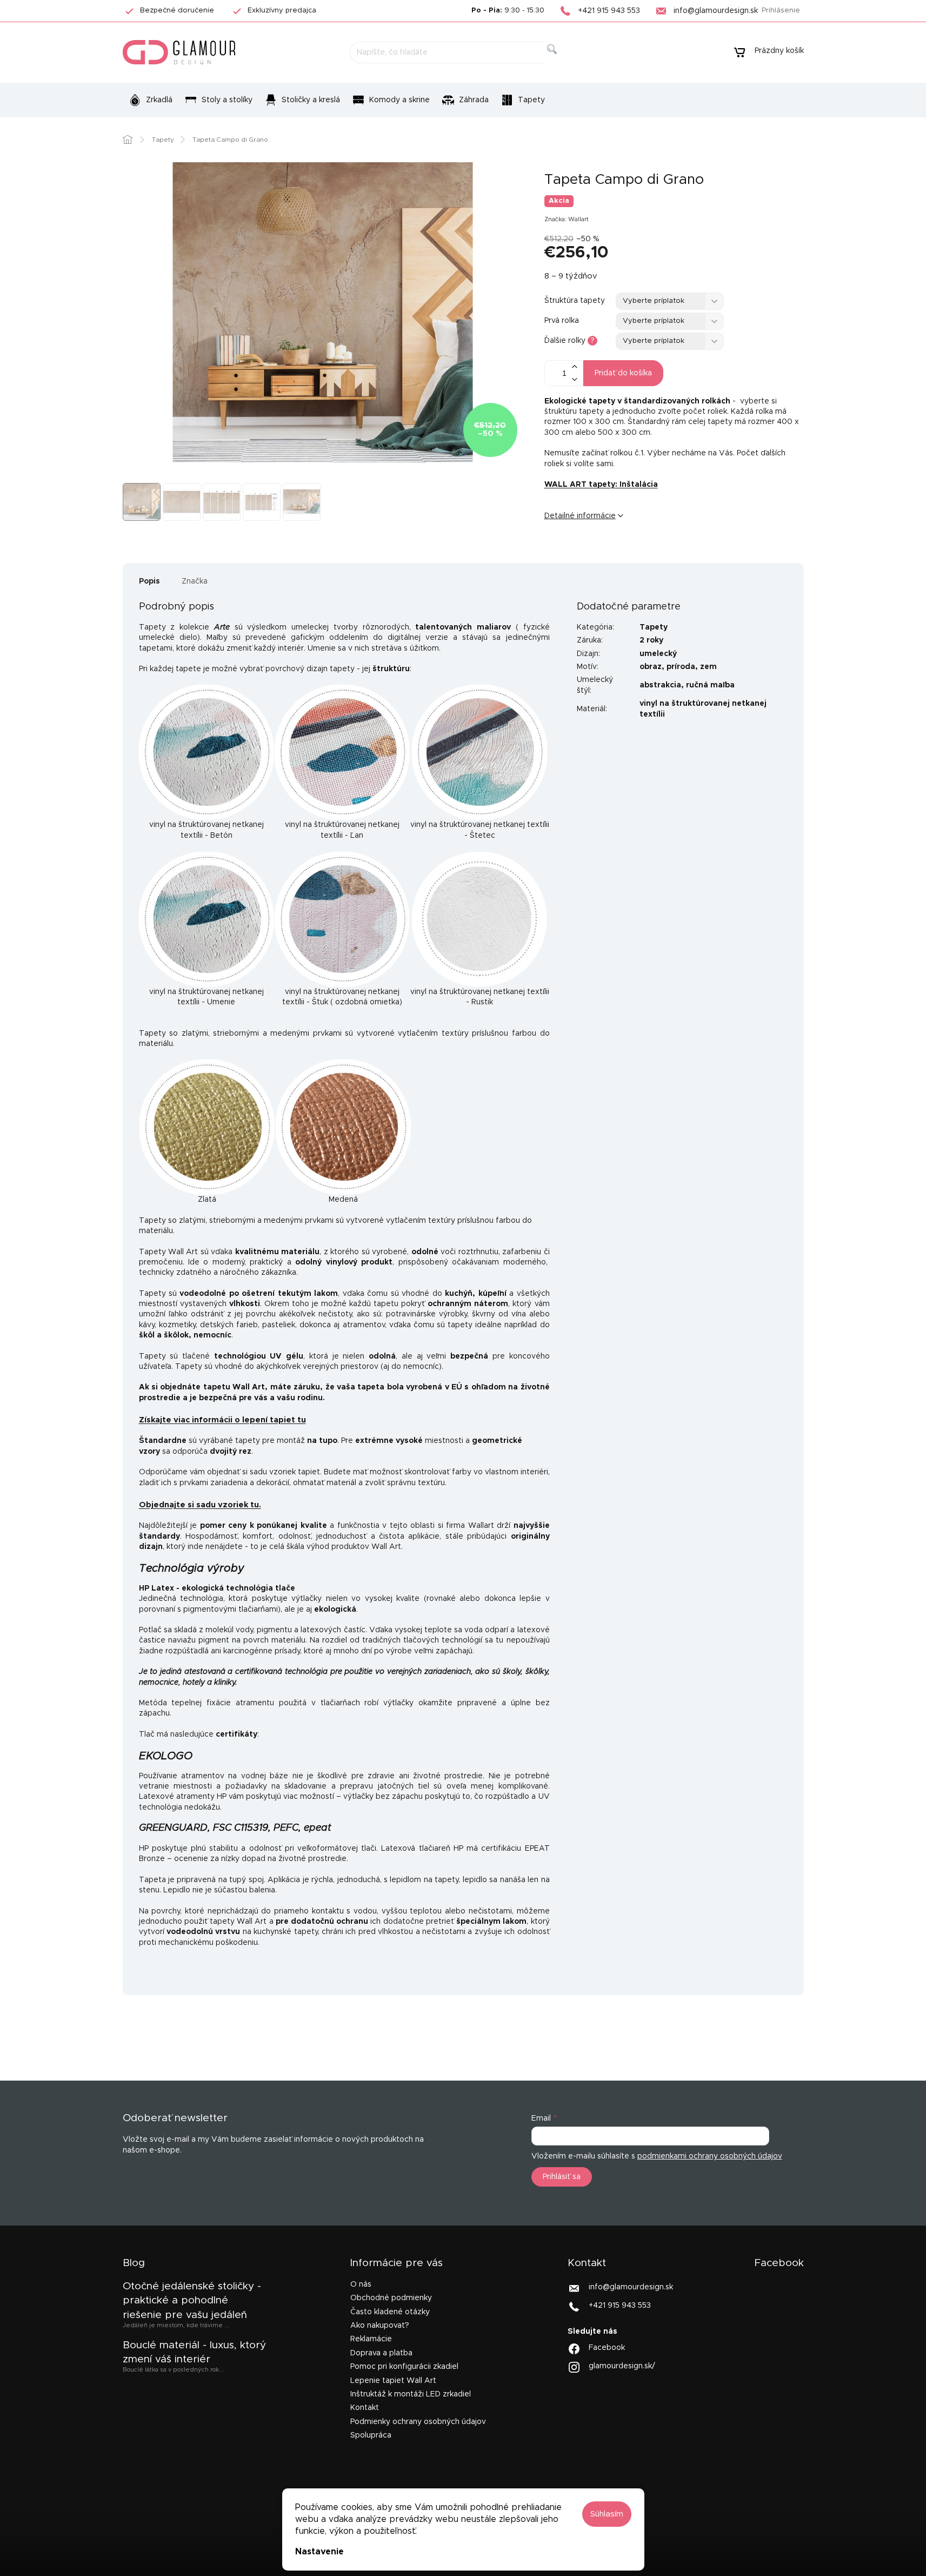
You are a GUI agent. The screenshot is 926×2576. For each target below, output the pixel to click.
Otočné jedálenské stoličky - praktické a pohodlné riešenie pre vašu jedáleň (192, 2301)
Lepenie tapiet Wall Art (393, 2381)
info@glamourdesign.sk (631, 2287)
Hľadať (561, 61)
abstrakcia (660, 685)
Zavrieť (628, 552)
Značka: (567, 219)
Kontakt (365, 2408)
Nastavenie (319, 2552)
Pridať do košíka (623, 373)
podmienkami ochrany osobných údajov (710, 2156)
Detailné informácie (580, 516)
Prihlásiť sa (562, 2177)
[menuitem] (151, 100)
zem (708, 667)
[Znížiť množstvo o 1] (575, 379)
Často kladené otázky (390, 2312)
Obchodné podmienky (391, 2298)
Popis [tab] (149, 581)
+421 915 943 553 (620, 2306)
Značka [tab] (195, 581)
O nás (361, 2284)
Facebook (607, 2348)
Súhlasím (607, 2514)
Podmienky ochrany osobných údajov (418, 2422)
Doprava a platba (381, 2353)
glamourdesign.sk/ (622, 2366)
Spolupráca (371, 2435)
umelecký (658, 654)
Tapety (654, 627)
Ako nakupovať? (380, 2326)
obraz (651, 667)
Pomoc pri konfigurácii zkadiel (404, 2367)
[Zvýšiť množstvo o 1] (575, 367)
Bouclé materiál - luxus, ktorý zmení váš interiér (194, 2352)
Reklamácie (371, 2339)
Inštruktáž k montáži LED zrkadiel (411, 2394)
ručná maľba (710, 685)
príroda (681, 667)
